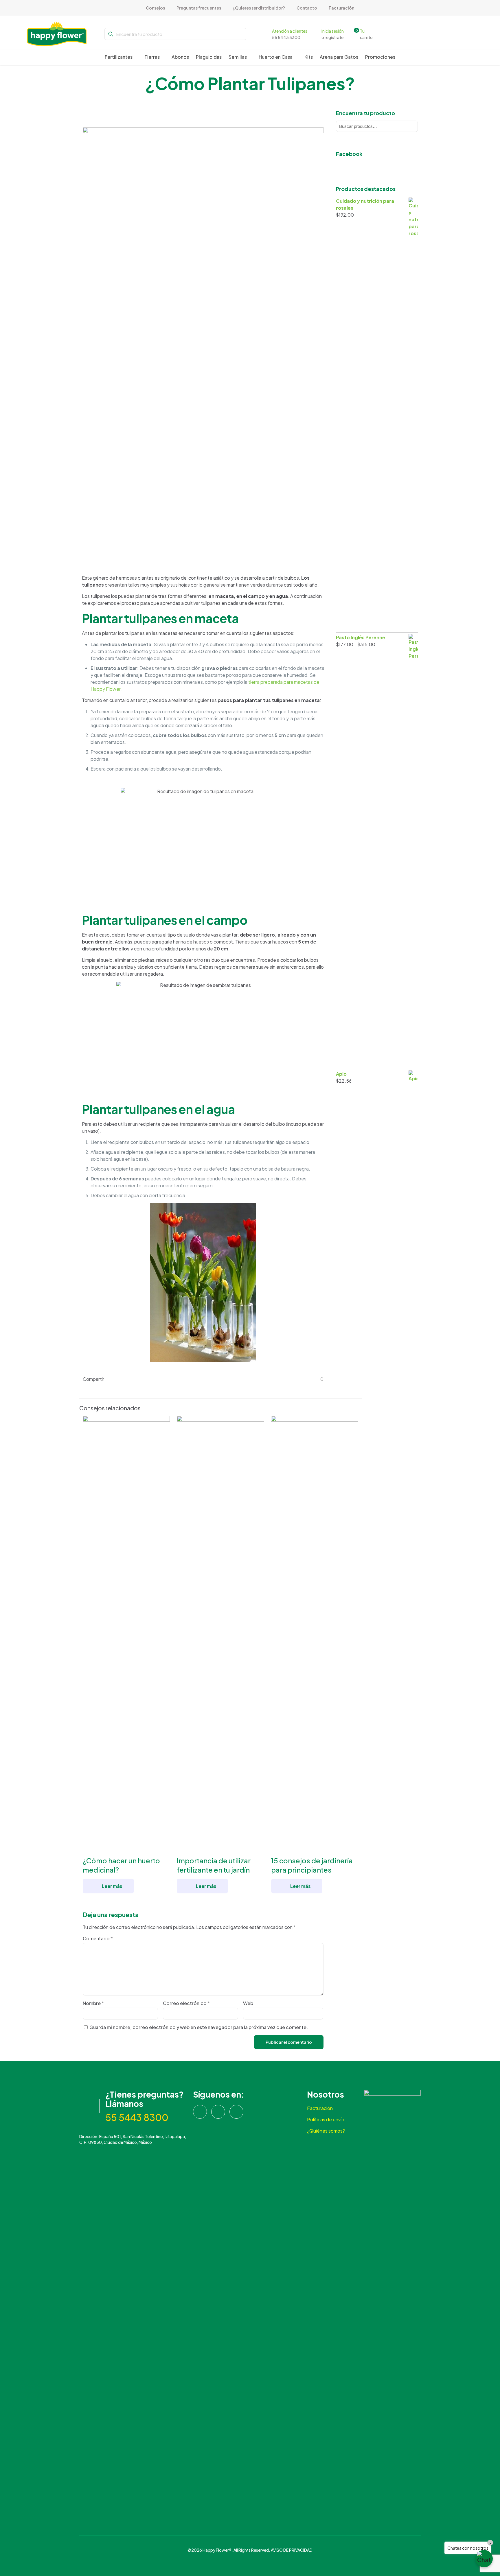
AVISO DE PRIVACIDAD (292, 2550)
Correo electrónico (186, 2003)
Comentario (98, 1938)
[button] (484, 2559)
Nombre (93, 2003)
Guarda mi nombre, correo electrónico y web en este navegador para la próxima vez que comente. (199, 2027)
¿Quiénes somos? (326, 2131)
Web (248, 2003)
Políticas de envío (326, 2119)
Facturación (320, 2108)
